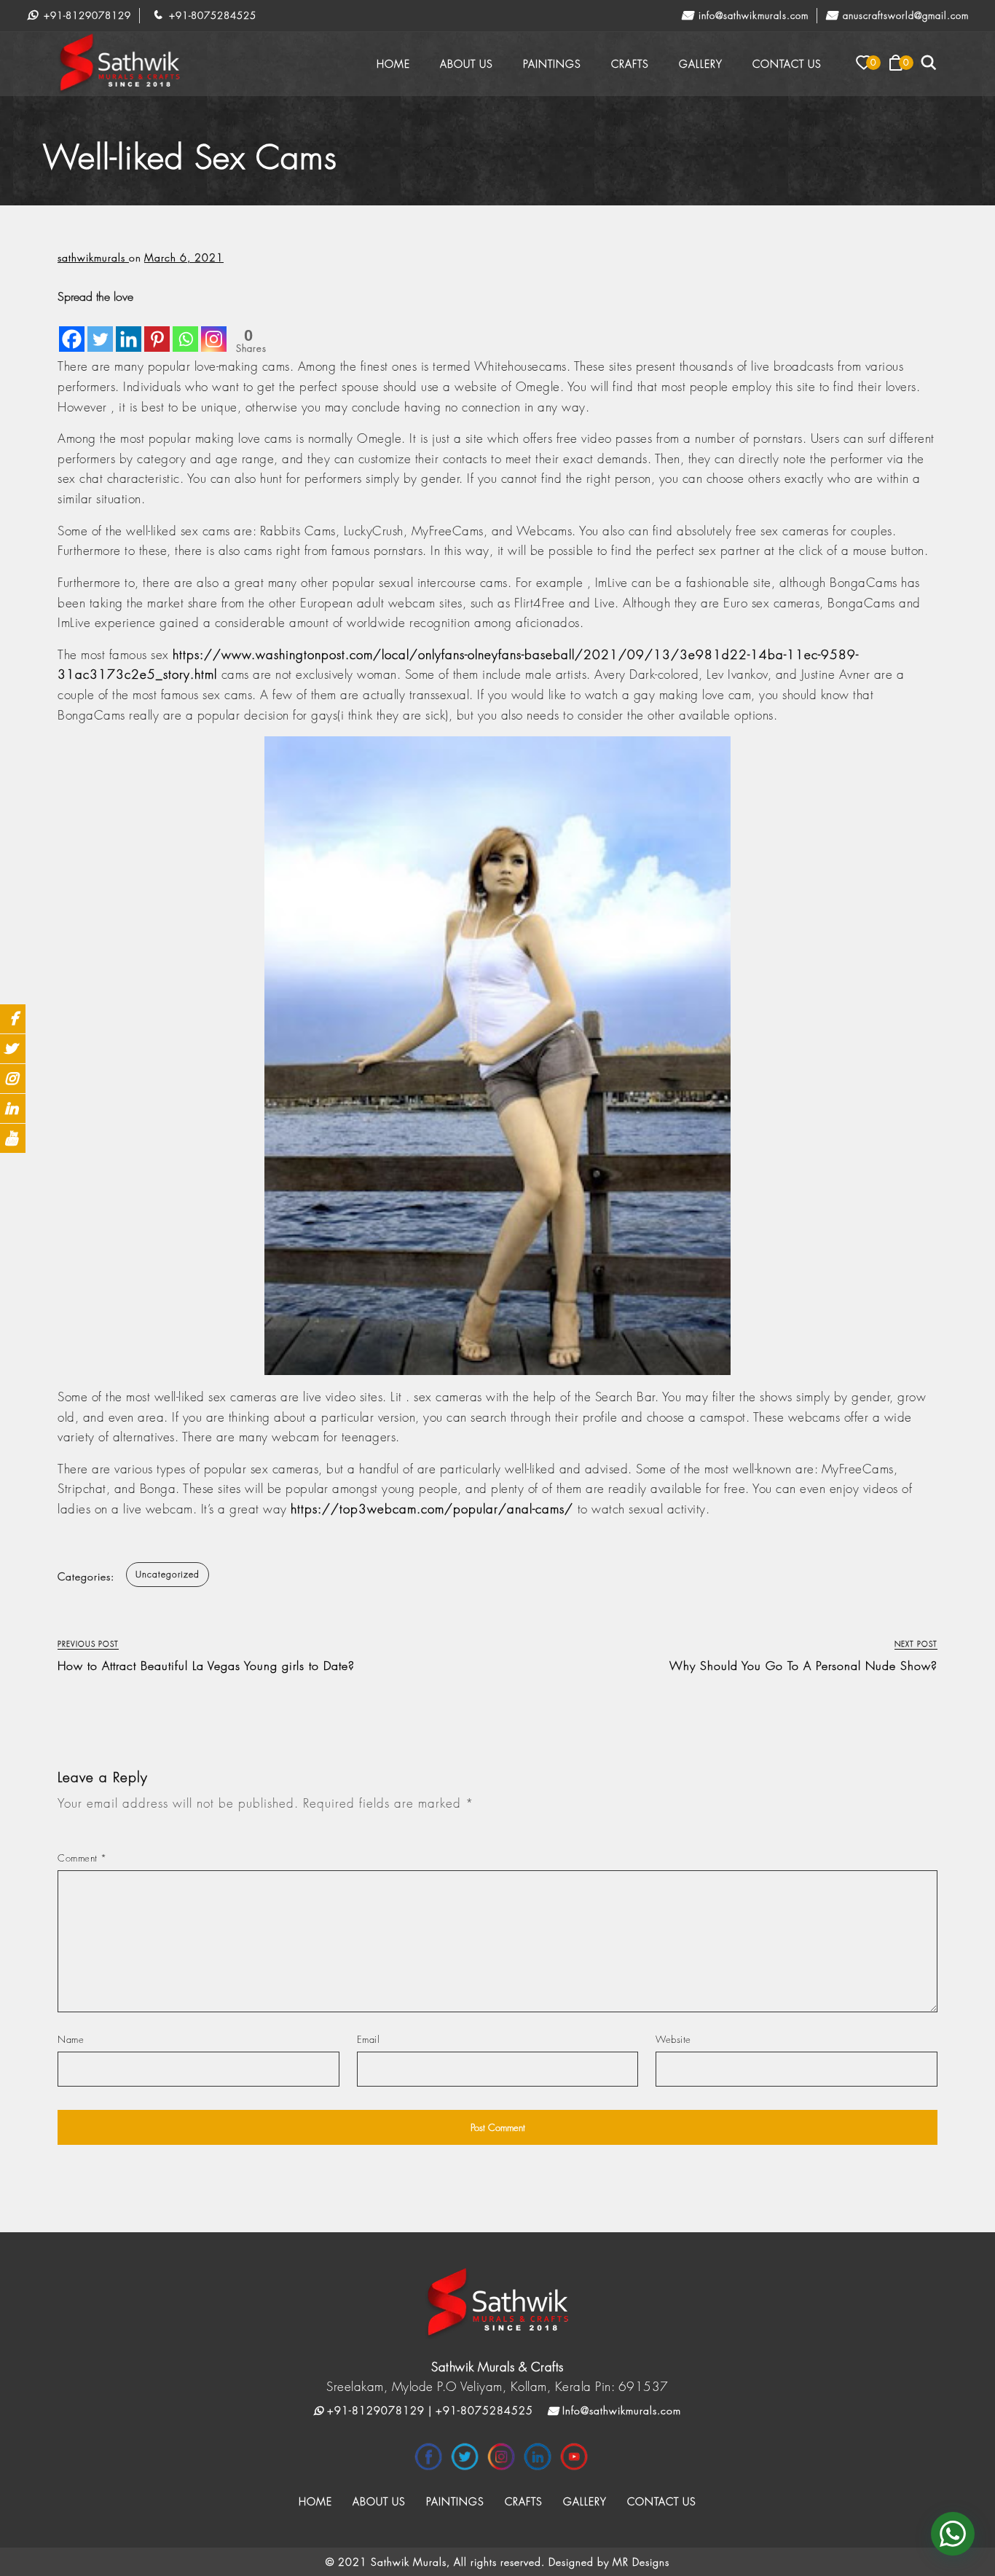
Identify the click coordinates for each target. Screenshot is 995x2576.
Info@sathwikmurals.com (752, 15)
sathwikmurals (93, 257)
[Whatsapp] (185, 329)
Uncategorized (168, 1574)
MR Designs (641, 2562)
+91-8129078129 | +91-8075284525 (428, 2410)
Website (673, 2039)
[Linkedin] (129, 329)
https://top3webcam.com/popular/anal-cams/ (432, 1509)
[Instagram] (214, 329)
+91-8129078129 (86, 15)
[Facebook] (72, 329)
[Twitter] (100, 329)
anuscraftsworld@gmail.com (904, 15)
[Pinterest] (157, 329)
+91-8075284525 (211, 15)
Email (369, 2039)
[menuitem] (393, 64)
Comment (82, 1858)
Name (71, 2039)
